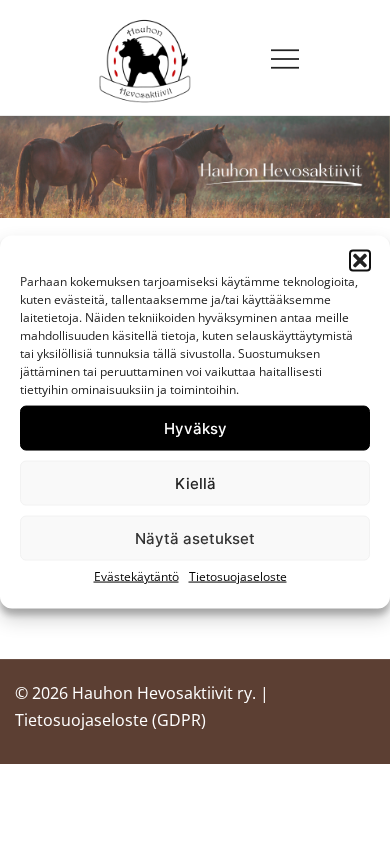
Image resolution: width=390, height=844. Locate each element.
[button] (360, 261)
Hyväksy (195, 427)
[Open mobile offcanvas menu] (285, 57)
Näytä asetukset (195, 537)
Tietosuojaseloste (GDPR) (110, 720)
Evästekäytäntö (136, 576)
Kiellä (195, 482)
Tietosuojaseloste (238, 576)
